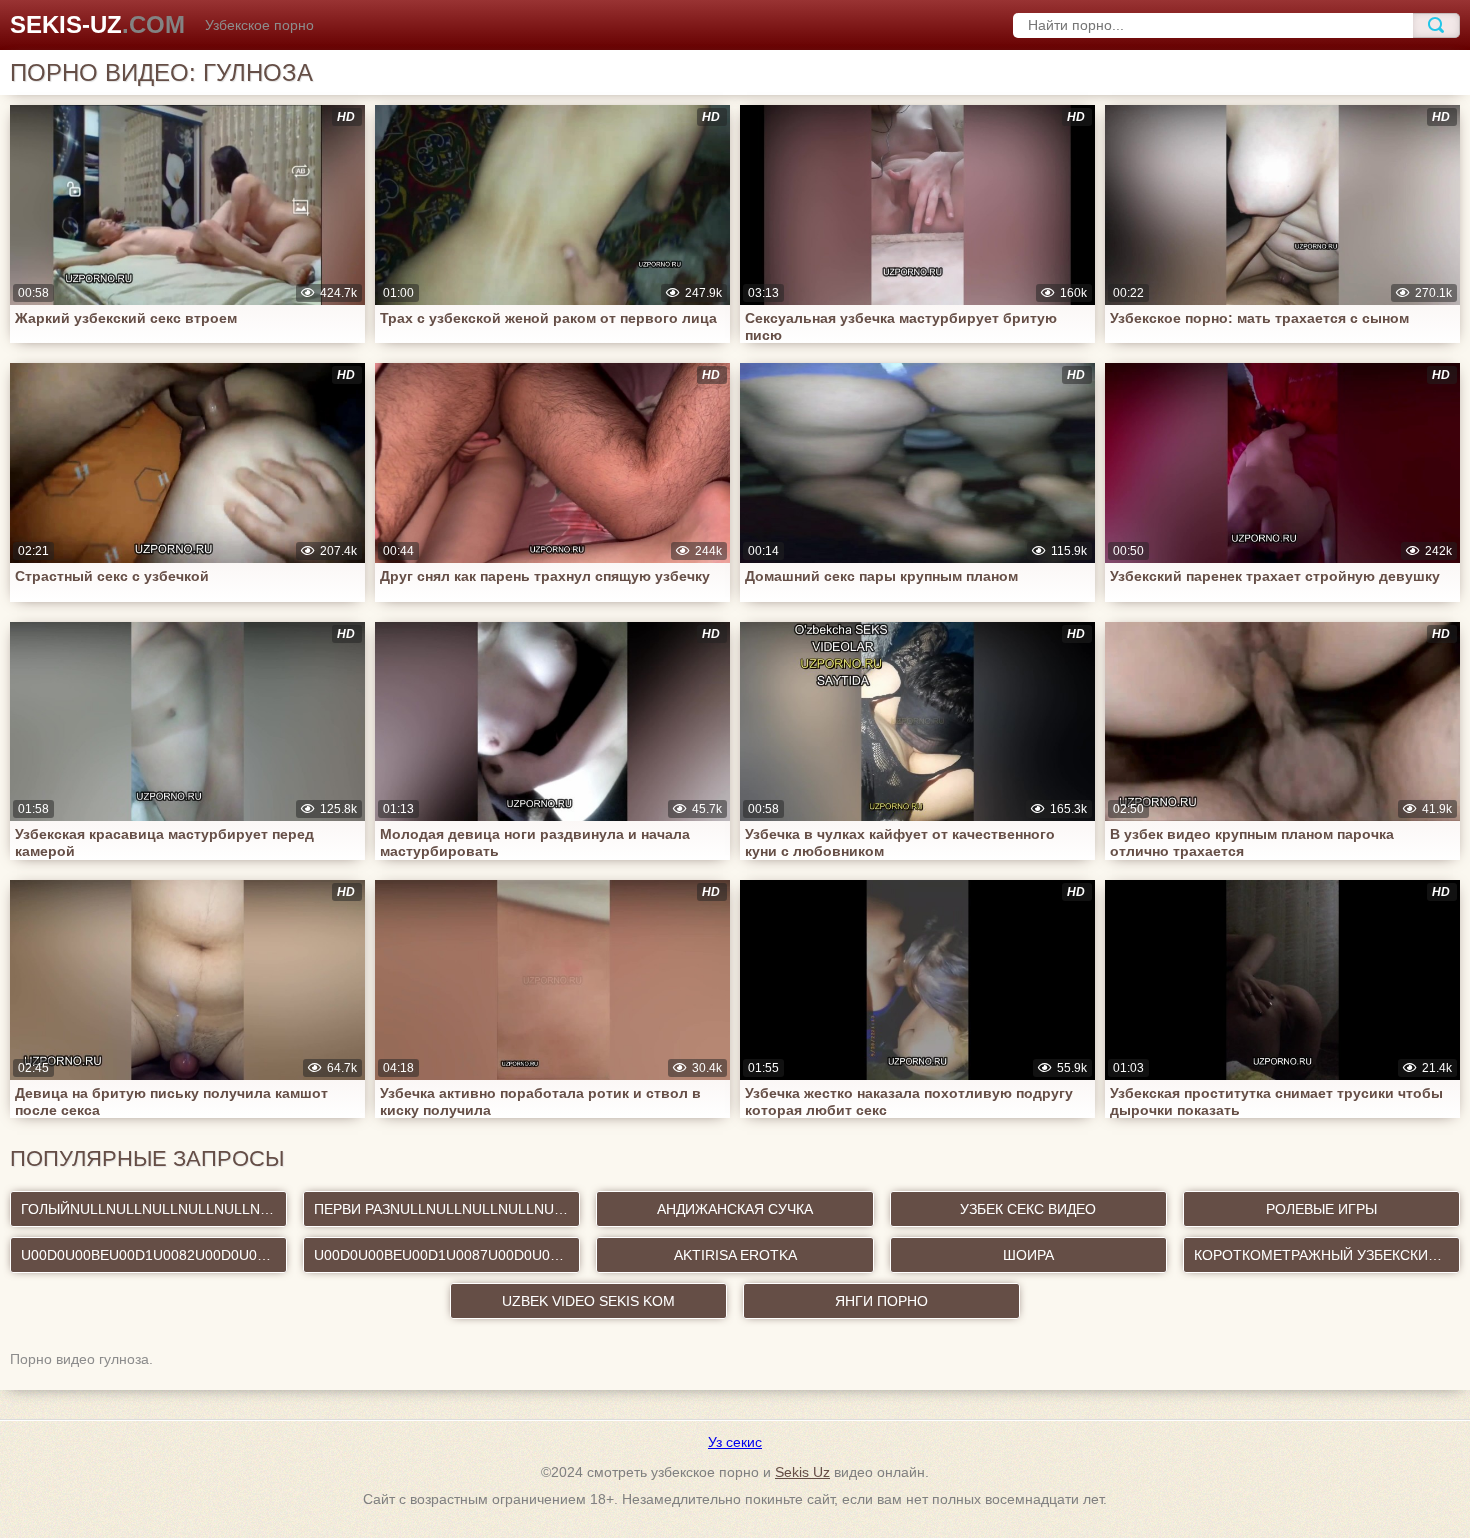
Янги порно (881, 1301)
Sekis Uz (802, 1472)
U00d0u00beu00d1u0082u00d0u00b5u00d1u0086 (154, 1255)
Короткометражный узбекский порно (1327, 1255)
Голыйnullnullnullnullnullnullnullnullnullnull (154, 1209)
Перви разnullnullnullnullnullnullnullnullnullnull (447, 1209)
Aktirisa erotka (735, 1255)
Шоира (1028, 1255)
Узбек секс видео (1028, 1209)
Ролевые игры (1321, 1209)
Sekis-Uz (97, 24)
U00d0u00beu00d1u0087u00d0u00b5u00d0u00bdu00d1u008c (447, 1255)
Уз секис (735, 1442)
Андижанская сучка (735, 1209)
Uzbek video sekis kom (588, 1301)
